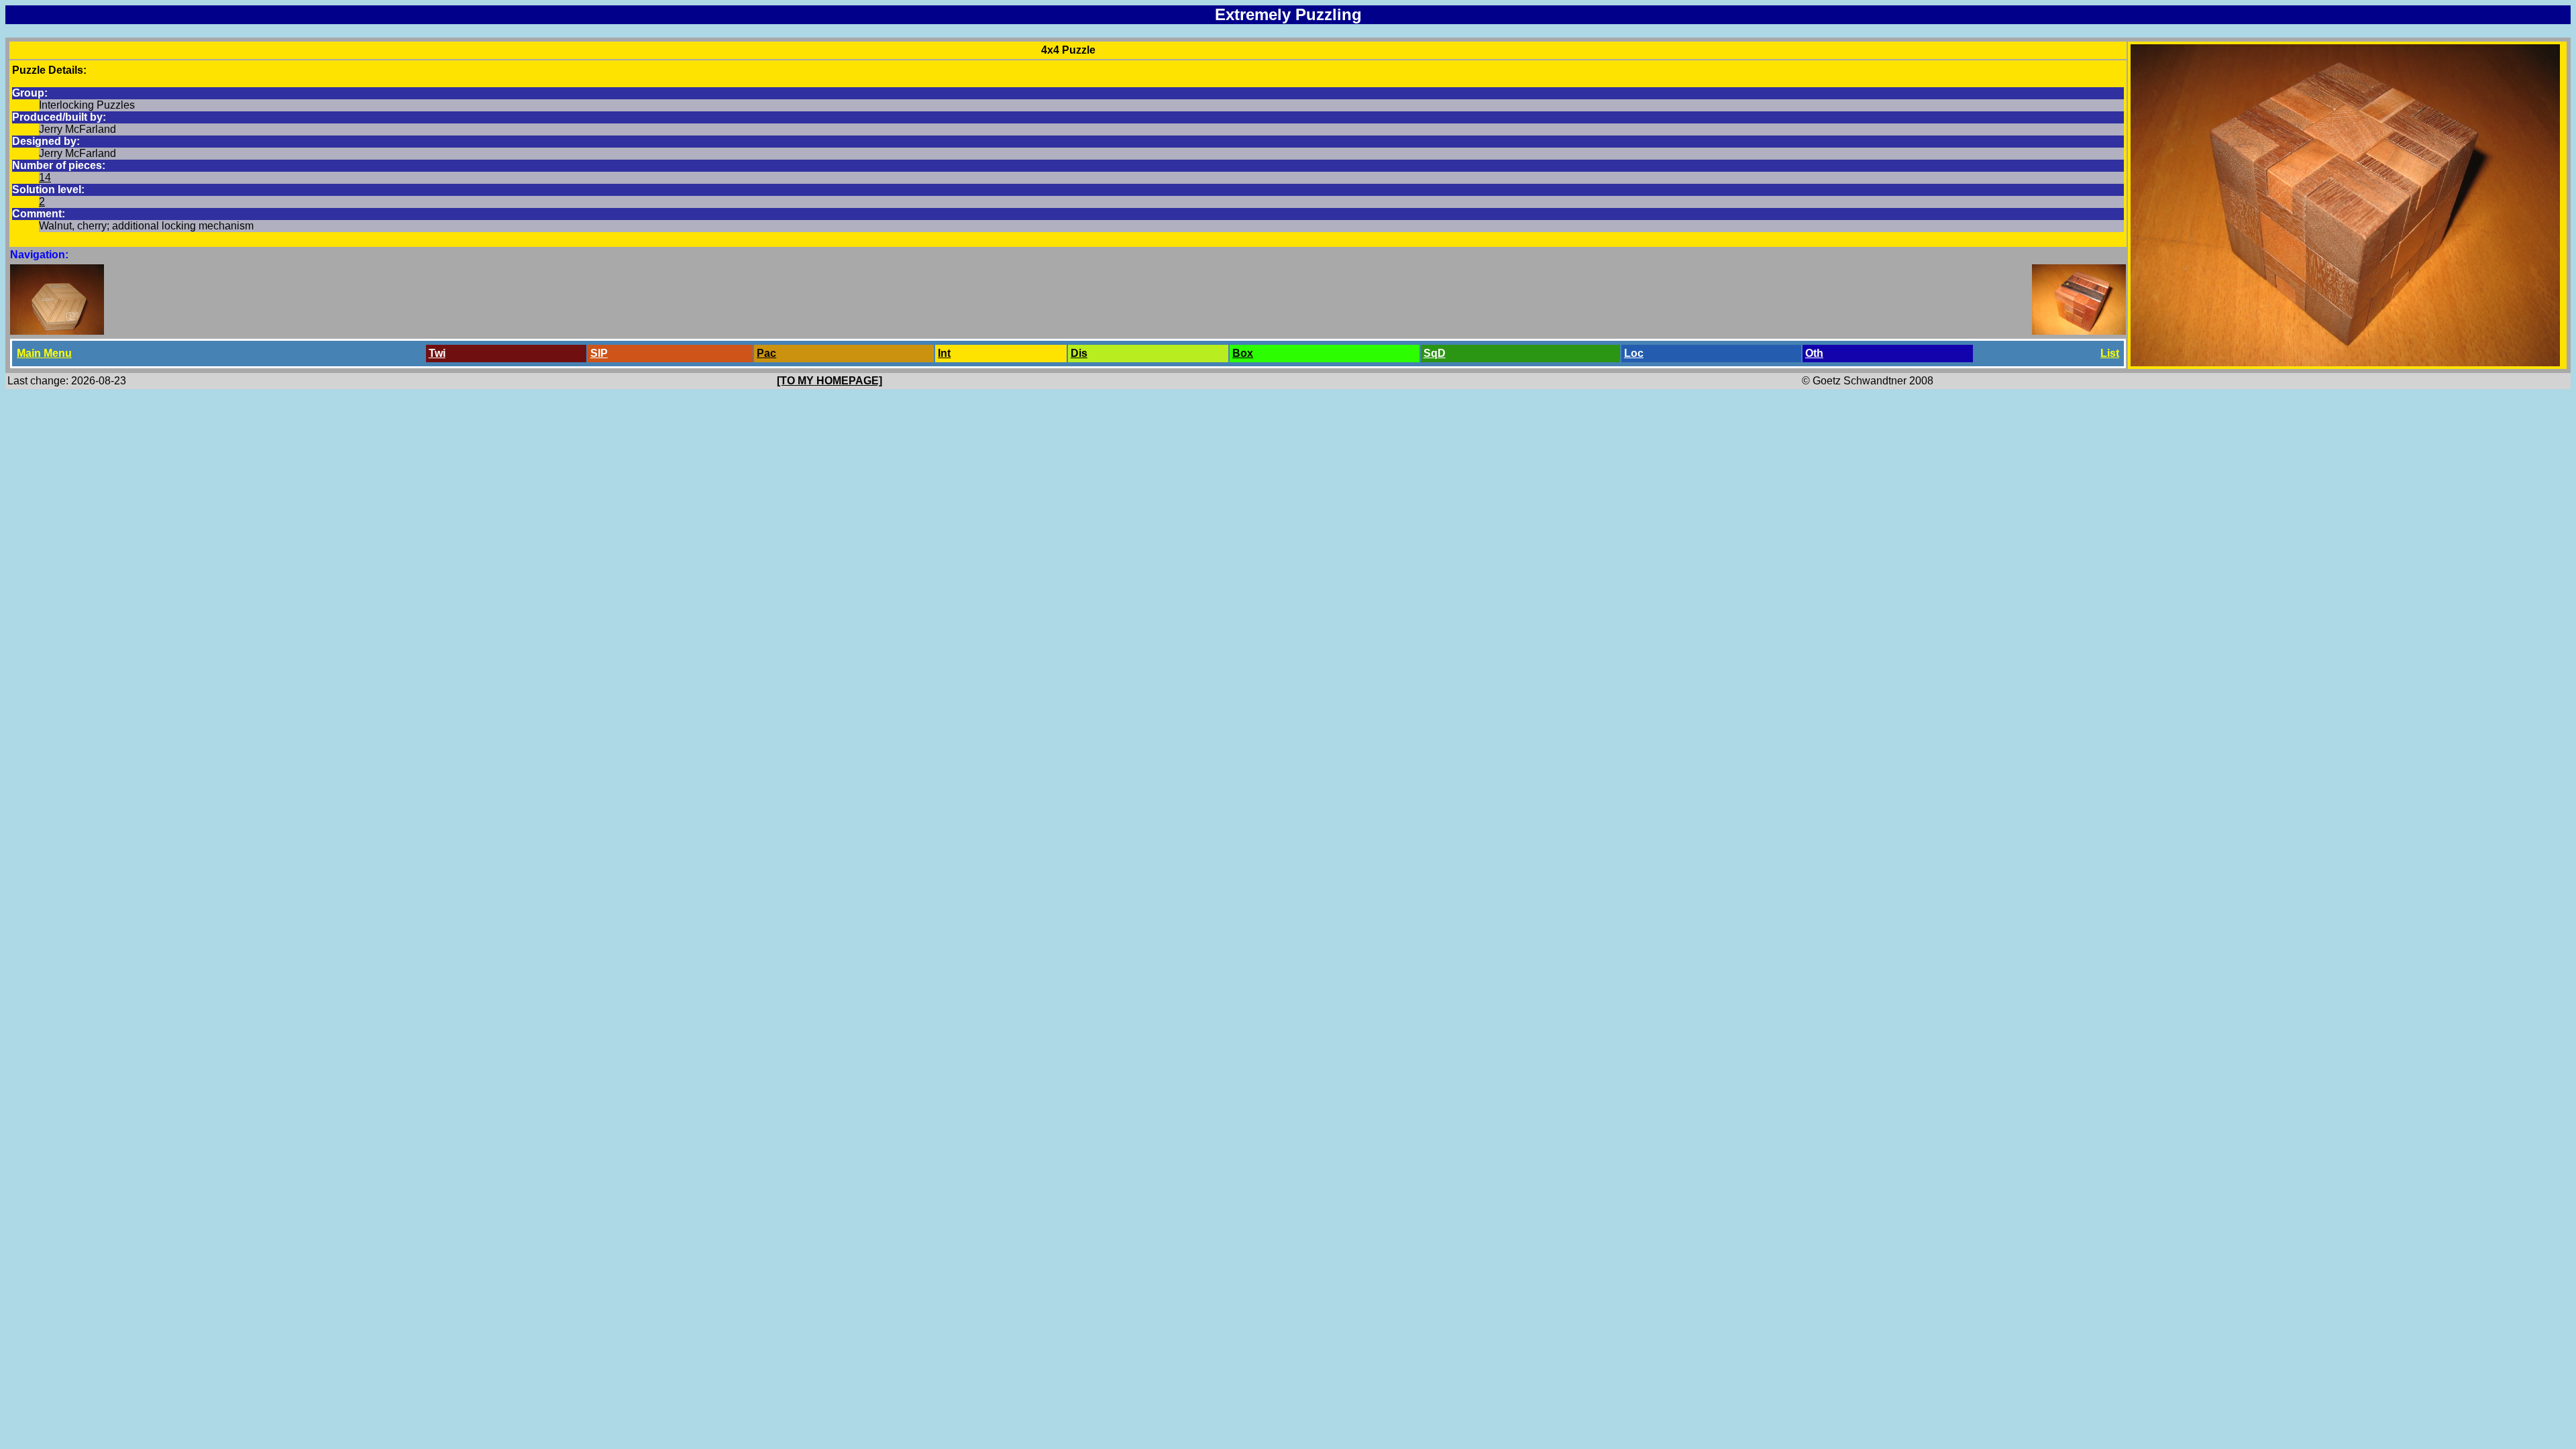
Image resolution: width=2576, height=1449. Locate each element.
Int (944, 353)
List (2110, 353)
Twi (437, 353)
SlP (599, 353)
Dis (1079, 353)
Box (1243, 353)
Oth (1814, 353)
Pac (766, 353)
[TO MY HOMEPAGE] (829, 381)
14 (45, 177)
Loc (1634, 353)
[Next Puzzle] (2079, 331)
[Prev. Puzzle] (57, 331)
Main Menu (44, 353)
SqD (1435, 353)
